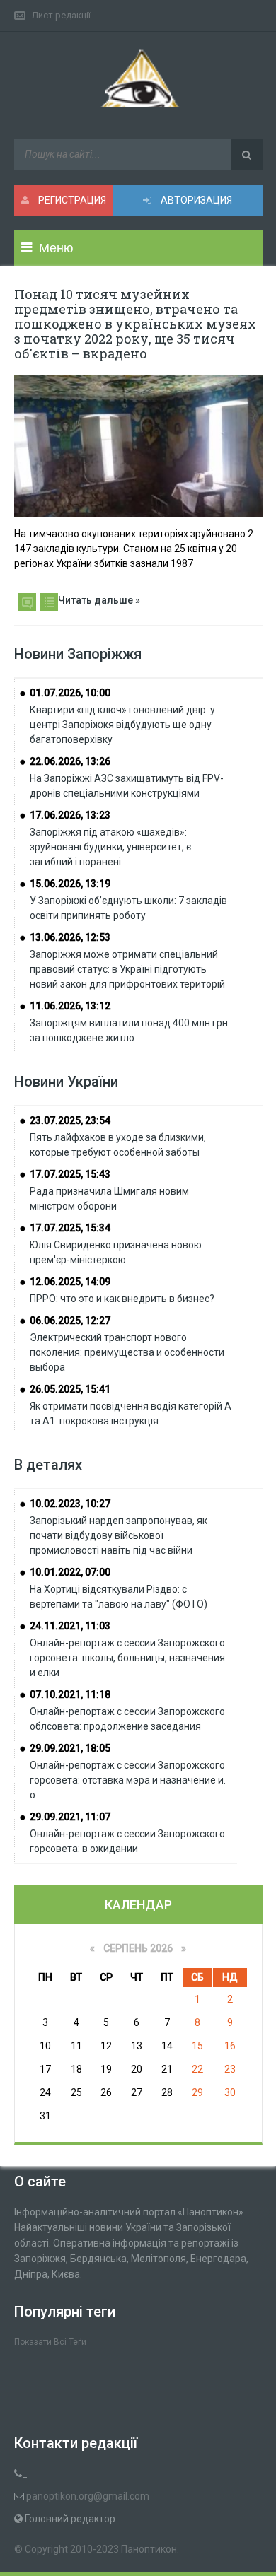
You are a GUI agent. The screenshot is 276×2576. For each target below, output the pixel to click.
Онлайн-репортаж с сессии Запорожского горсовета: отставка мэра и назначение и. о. (128, 1780)
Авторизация (195, 200)
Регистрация (71, 200)
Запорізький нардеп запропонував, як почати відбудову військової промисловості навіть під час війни (119, 1535)
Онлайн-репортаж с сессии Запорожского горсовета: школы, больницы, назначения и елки (127, 1658)
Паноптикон (149, 2549)
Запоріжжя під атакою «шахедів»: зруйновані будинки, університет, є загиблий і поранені (110, 847)
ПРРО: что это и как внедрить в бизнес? (122, 1299)
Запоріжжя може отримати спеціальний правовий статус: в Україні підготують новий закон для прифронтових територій (127, 969)
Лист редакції (61, 15)
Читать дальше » (99, 600)
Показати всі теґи (50, 2342)
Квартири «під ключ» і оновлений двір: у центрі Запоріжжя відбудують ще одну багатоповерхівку (122, 725)
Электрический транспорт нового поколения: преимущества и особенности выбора (127, 1352)
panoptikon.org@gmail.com (88, 2496)
